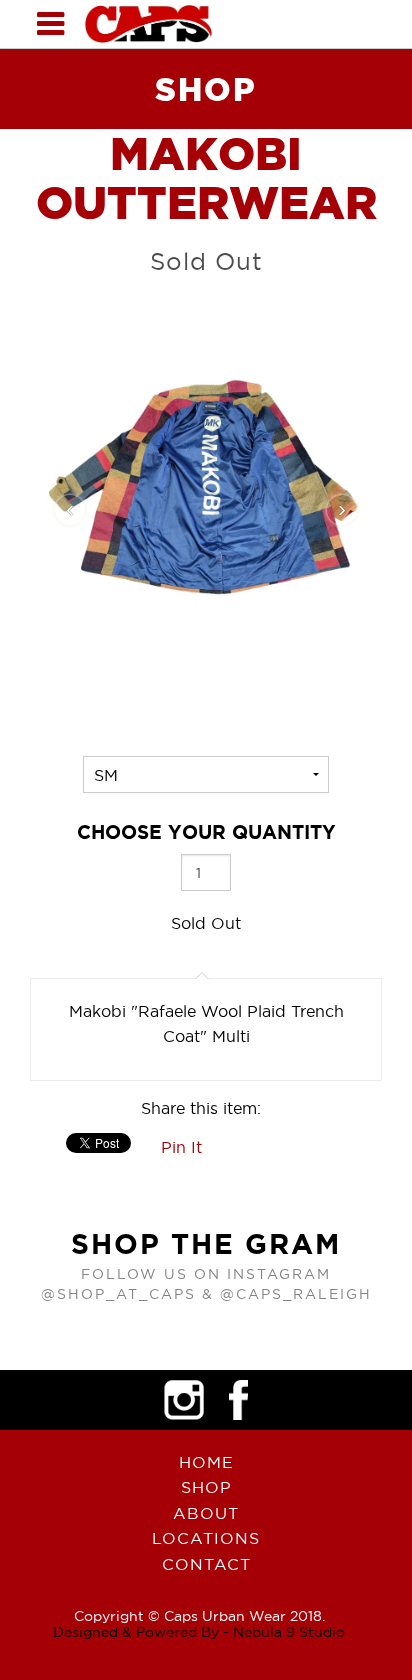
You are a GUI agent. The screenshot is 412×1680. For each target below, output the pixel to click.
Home (206, 1462)
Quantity (206, 832)
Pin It (181, 1147)
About (206, 1513)
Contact (206, 1564)
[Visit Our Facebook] (239, 1400)
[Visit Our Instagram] (184, 1400)
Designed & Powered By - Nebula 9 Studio (199, 1632)
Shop (206, 1487)
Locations (206, 1538)
